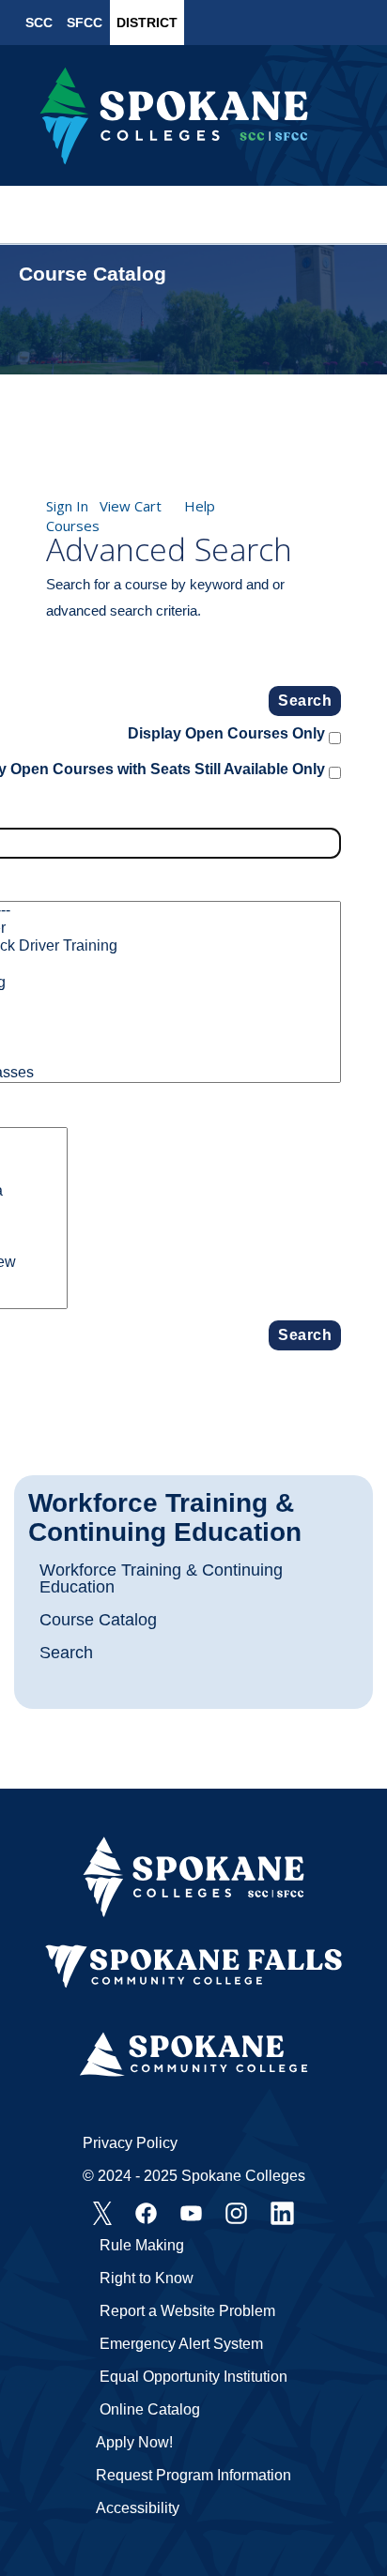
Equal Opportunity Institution (193, 2377)
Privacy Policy (130, 2143)
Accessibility (138, 2508)
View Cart (131, 506)
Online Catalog (150, 2409)
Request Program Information (193, 2475)
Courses (73, 526)
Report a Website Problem (187, 2311)
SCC (39, 23)
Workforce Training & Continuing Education (165, 1518)
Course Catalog (98, 1620)
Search (66, 1653)
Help (200, 506)
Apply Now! (134, 2442)
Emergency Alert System (181, 2344)
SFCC (85, 23)
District (147, 23)
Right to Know (147, 2278)
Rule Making (142, 2245)
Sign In (67, 506)
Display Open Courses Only (226, 733)
